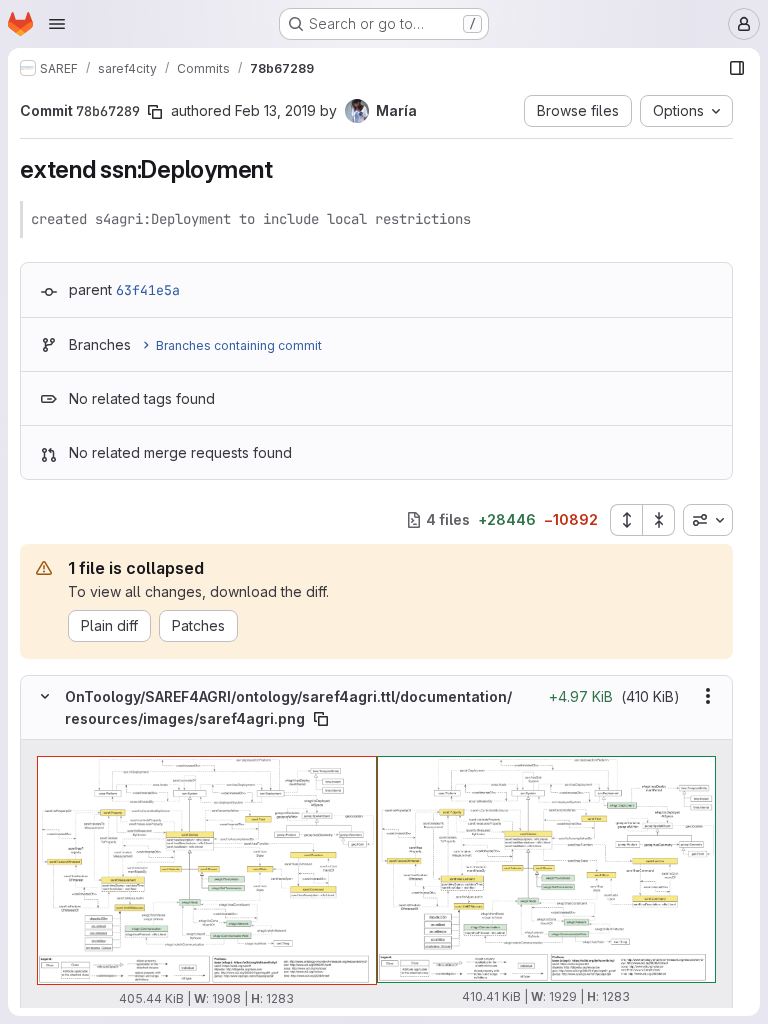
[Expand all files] (626, 520)
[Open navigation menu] (57, 24)
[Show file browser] (737, 68)
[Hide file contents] (45, 696)
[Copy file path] (321, 719)
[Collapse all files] (659, 520)
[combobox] (708, 520)
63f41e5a (148, 290)
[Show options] (708, 696)
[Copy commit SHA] (155, 112)
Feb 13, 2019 (275, 110)
